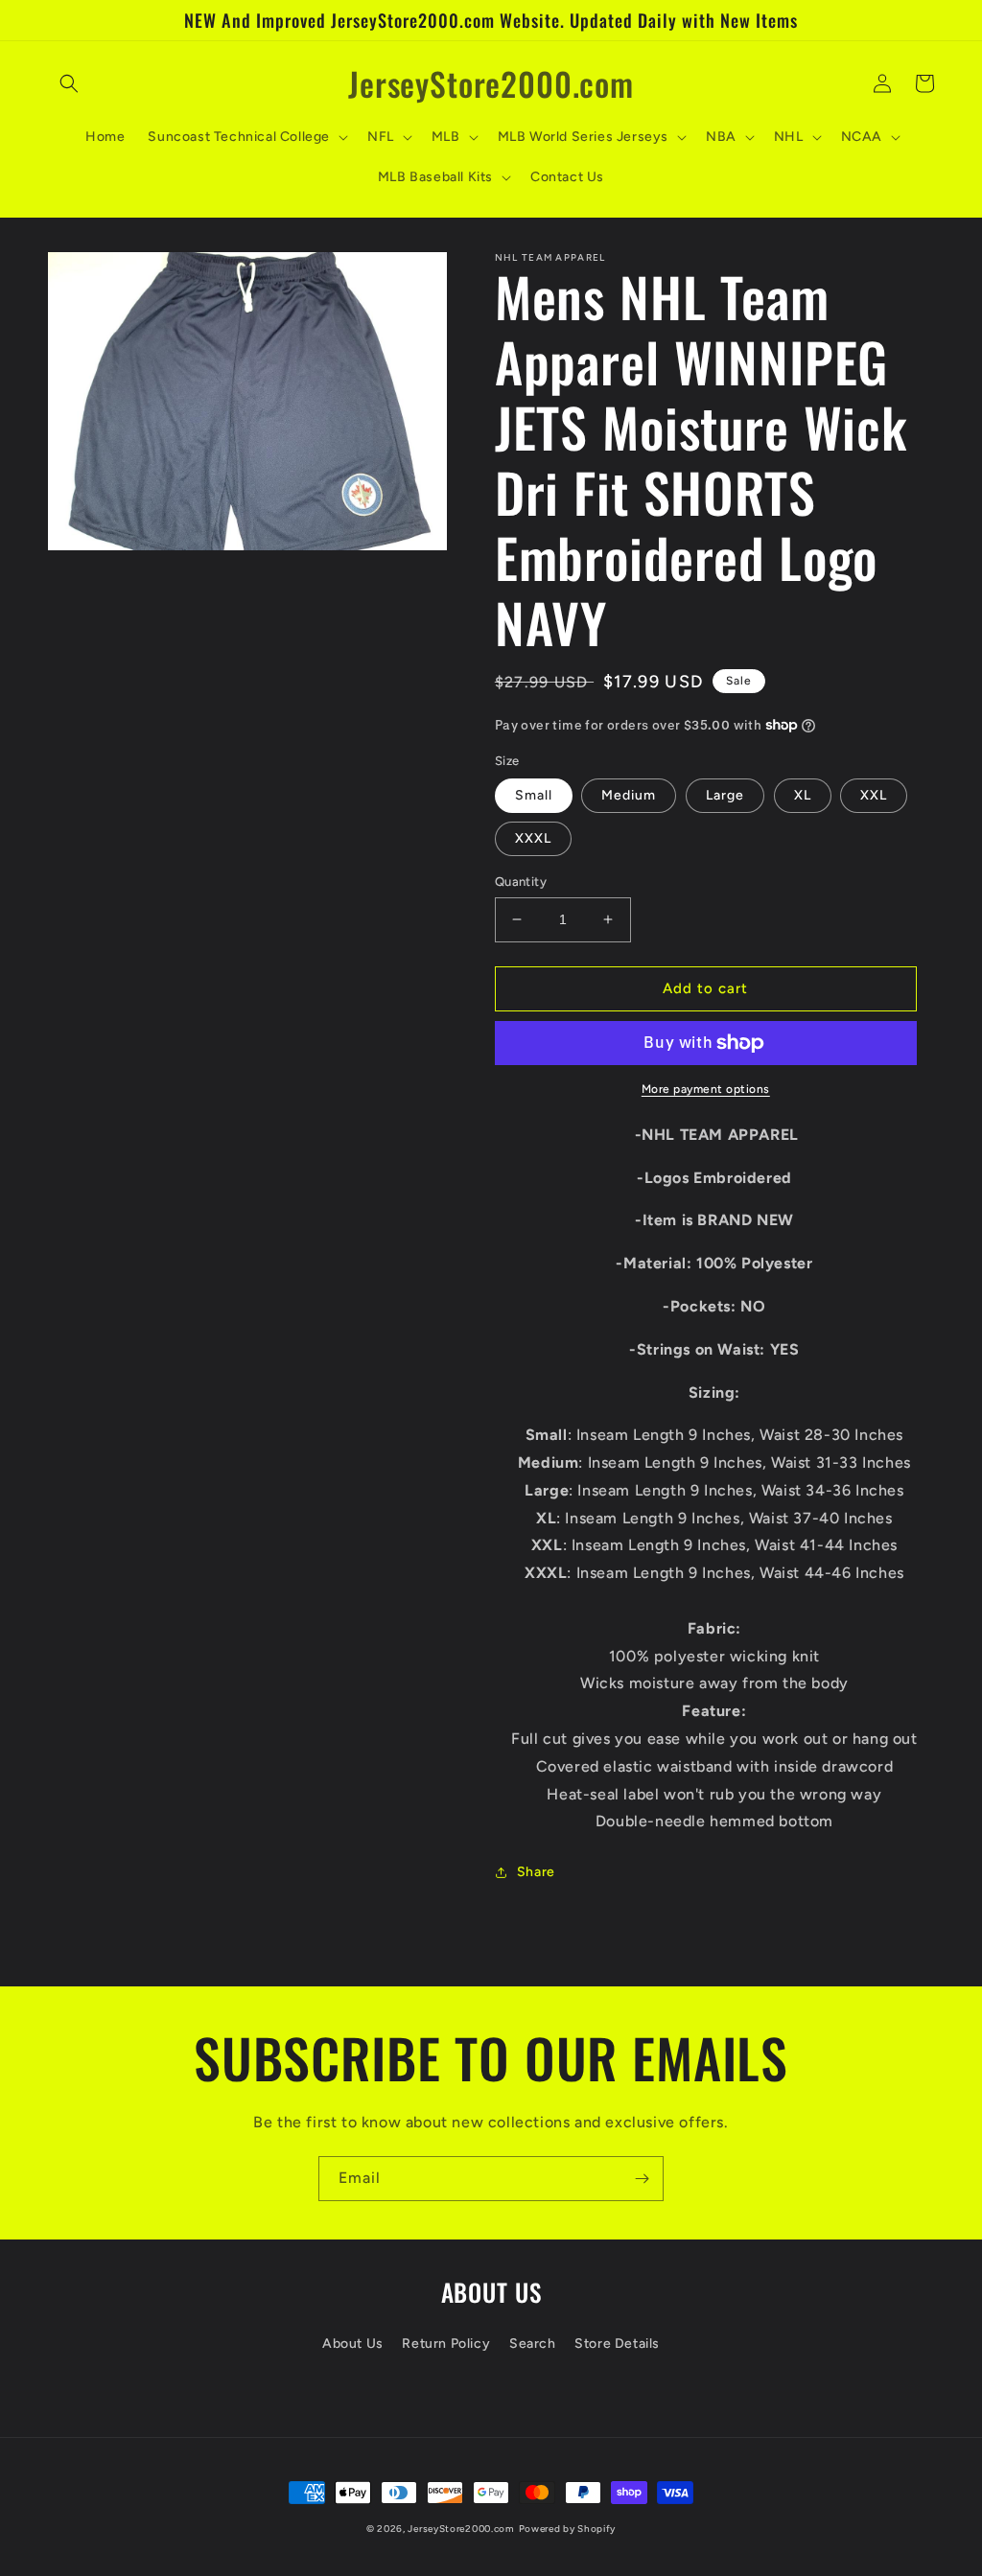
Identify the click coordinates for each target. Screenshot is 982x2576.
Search (533, 2344)
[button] (69, 83)
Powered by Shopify (568, 2529)
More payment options (706, 1089)
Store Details (617, 2344)
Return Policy (446, 2344)
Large (725, 795)
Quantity (521, 882)
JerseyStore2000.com (461, 2529)
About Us (353, 2344)
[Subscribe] (642, 2179)
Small (534, 795)
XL (803, 795)
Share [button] (536, 1872)
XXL (874, 795)
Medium (629, 795)
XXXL (533, 838)
